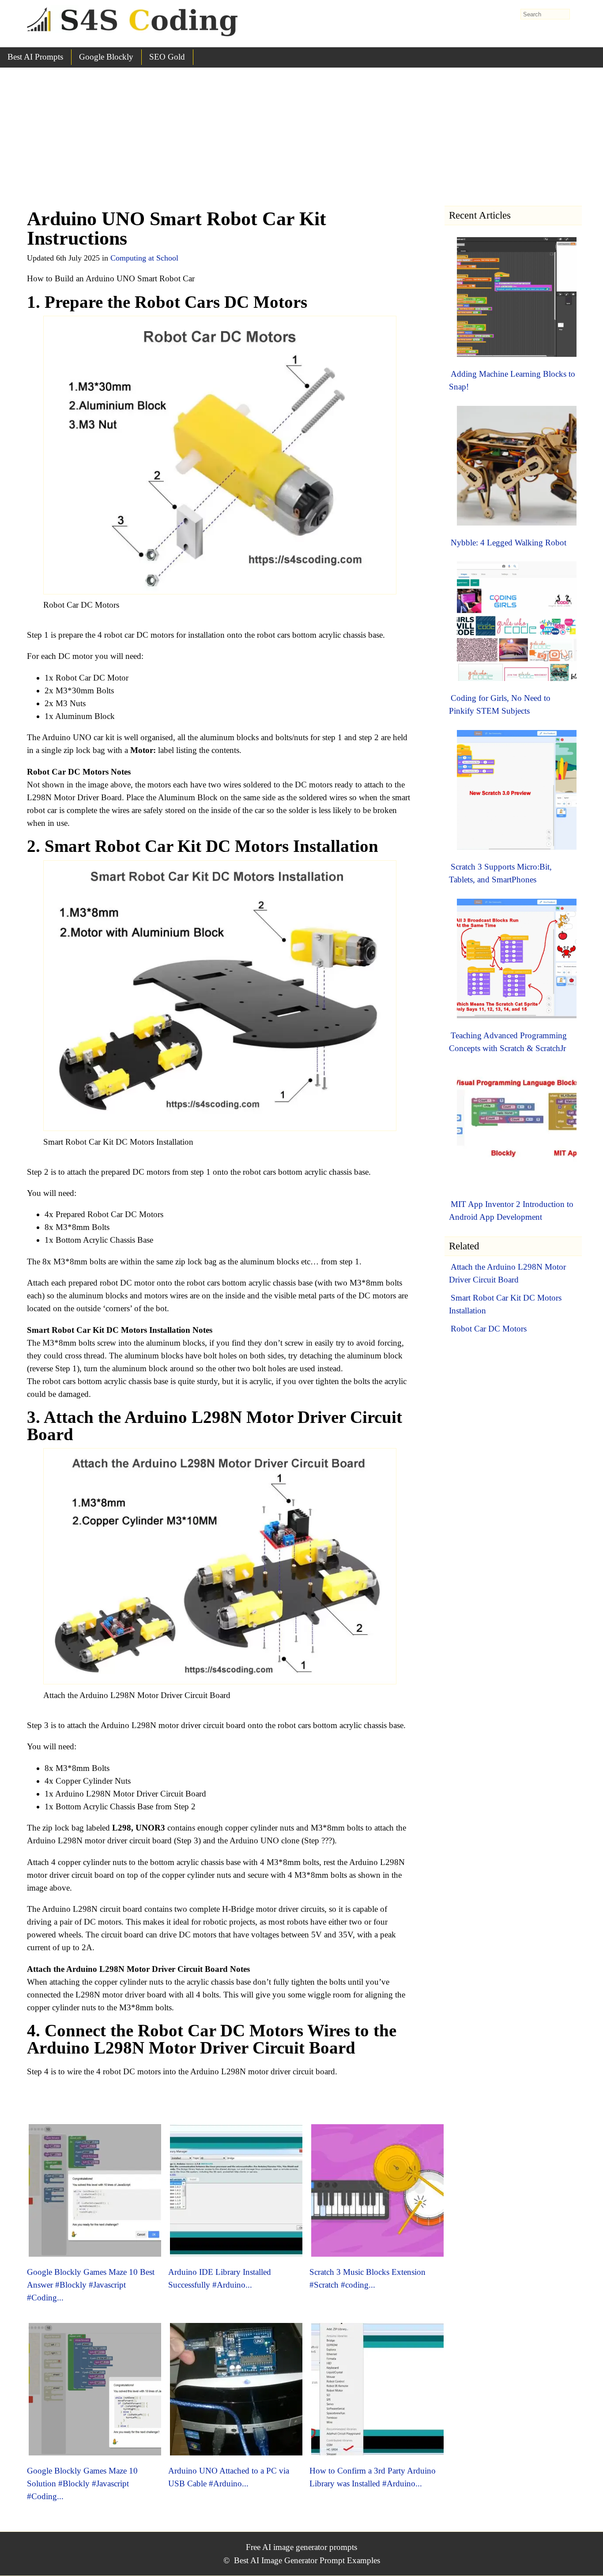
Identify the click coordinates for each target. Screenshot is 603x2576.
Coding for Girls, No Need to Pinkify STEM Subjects (500, 704)
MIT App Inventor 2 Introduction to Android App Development (511, 1210)
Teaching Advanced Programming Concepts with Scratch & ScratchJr (508, 1042)
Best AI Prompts (35, 57)
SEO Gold (167, 57)
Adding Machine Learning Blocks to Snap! (512, 380)
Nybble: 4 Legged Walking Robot (509, 543)
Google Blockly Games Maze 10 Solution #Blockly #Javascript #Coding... (82, 2483)
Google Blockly (106, 57)
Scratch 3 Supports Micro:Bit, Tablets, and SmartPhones (500, 873)
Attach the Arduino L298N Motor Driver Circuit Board (507, 1273)
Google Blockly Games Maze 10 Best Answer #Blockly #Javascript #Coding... (91, 2285)
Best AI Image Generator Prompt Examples (307, 2560)
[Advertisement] (301, 134)
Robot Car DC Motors (489, 1329)
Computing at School (144, 258)
